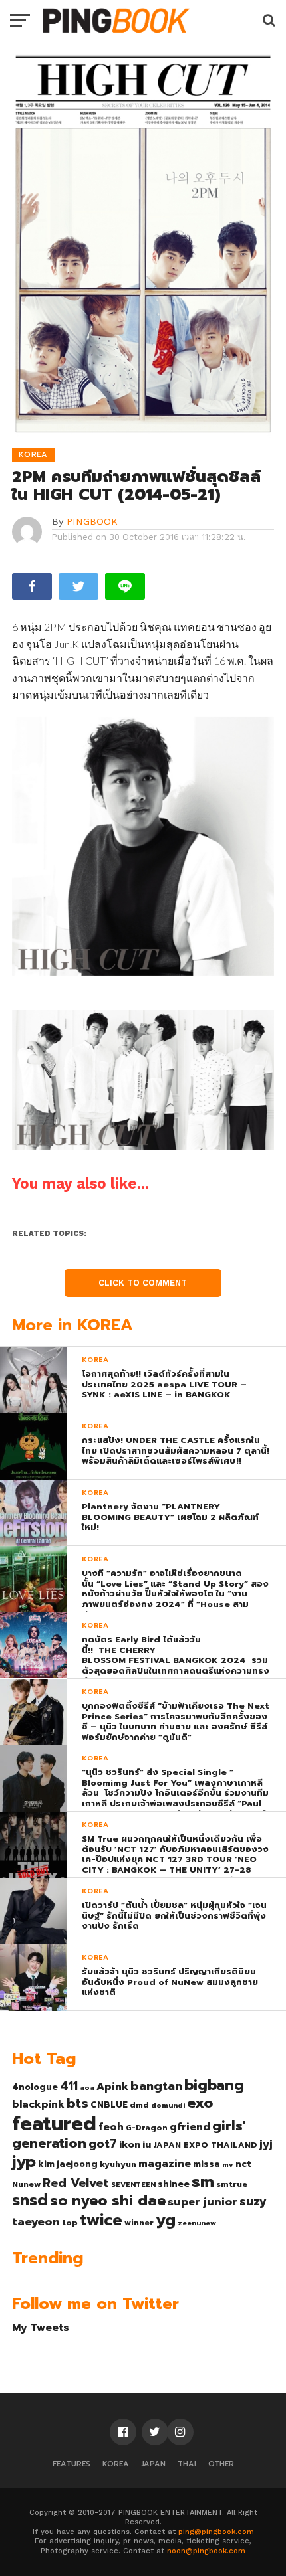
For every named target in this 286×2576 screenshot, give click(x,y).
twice (101, 2220)
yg (166, 2220)
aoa (87, 2087)
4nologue (35, 2087)
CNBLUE (109, 2105)
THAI (187, 2464)
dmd (139, 2105)
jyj (266, 2144)
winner (139, 2223)
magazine (165, 2164)
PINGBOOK (92, 521)
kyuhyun (118, 2164)
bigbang (214, 2085)
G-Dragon (147, 2128)
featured (54, 2124)
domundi (168, 2105)
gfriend (190, 2127)
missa (207, 2164)
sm (203, 2182)
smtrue (232, 2184)
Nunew (26, 2184)
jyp (24, 2162)
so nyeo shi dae (108, 2200)
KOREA (116, 2464)
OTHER (221, 2464)
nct (243, 2164)
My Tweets (41, 2327)
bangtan (156, 2086)
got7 (103, 2144)
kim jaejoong (68, 2164)
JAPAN (153, 2464)
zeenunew (197, 2223)
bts (77, 2103)
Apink (112, 2087)
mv (228, 2164)
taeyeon (36, 2222)
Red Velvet (76, 2183)
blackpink (38, 2104)
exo (200, 2103)
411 (69, 2086)
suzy (253, 2201)
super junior (203, 2202)
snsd (30, 2200)
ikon (130, 2144)
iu (147, 2144)
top (70, 2223)
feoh (111, 2127)
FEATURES (71, 2464)
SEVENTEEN (133, 2184)
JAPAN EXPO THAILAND (205, 2145)
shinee (174, 2184)
